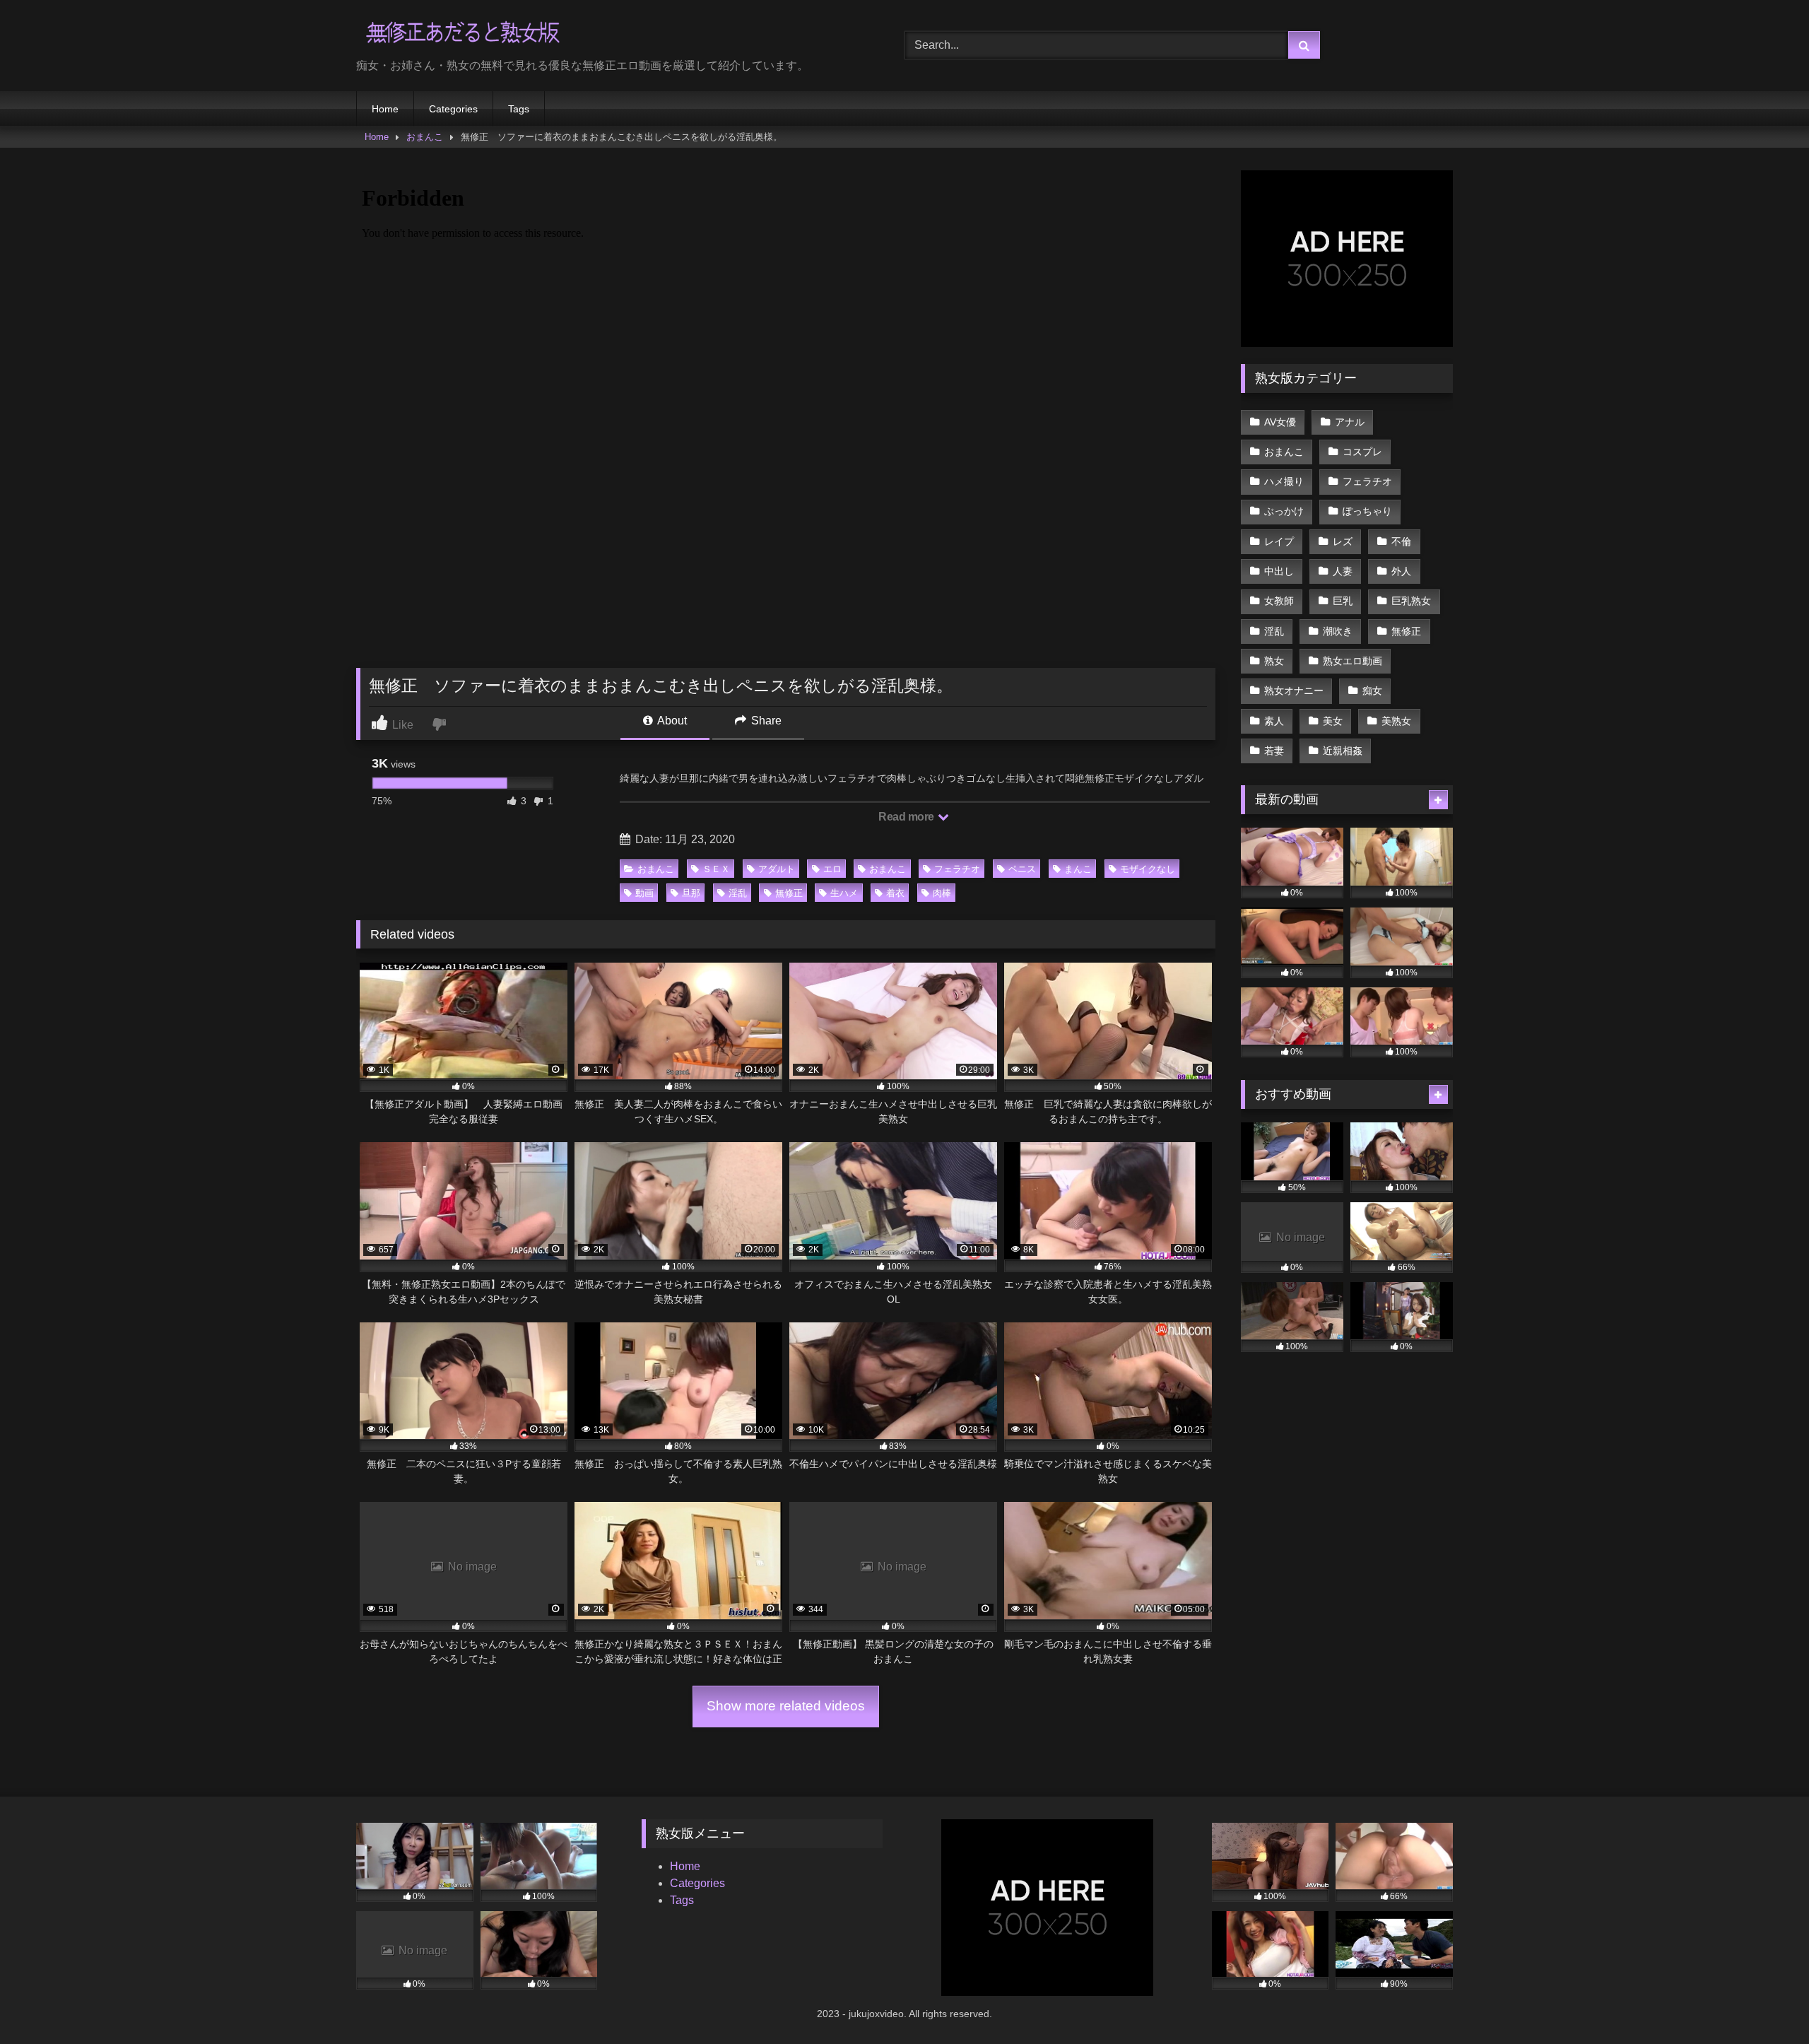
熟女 (1274, 661)
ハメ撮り (1284, 481)
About (671, 721)
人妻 (1343, 571)
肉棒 (942, 893)
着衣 (895, 893)
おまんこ (425, 137)
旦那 (691, 893)
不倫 (1401, 541)
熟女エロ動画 (1353, 661)
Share (765, 721)
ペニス (1022, 869)
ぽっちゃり (1367, 511)
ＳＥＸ (716, 869)
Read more (907, 817)
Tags (519, 109)
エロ (832, 869)
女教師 (1279, 601)
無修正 (789, 893)
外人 (1401, 571)
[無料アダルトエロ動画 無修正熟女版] (462, 34)
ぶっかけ (1284, 511)
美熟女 (1396, 721)
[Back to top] (1765, 2002)
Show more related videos (786, 1706)
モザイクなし (1148, 869)
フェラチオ (957, 869)
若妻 (1274, 751)
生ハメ (844, 893)
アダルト (777, 869)
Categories (453, 109)
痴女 (1372, 691)
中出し (1279, 571)
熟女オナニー (1294, 691)
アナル (1350, 422)
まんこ (1078, 869)
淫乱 (738, 893)
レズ (1343, 541)
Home (385, 109)
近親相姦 (1343, 751)
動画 (644, 893)
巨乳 (1343, 601)
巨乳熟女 (1411, 601)
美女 (1333, 721)
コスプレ (1362, 452)
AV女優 (1280, 422)
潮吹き (1338, 631)
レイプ (1279, 541)
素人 (1274, 721)
